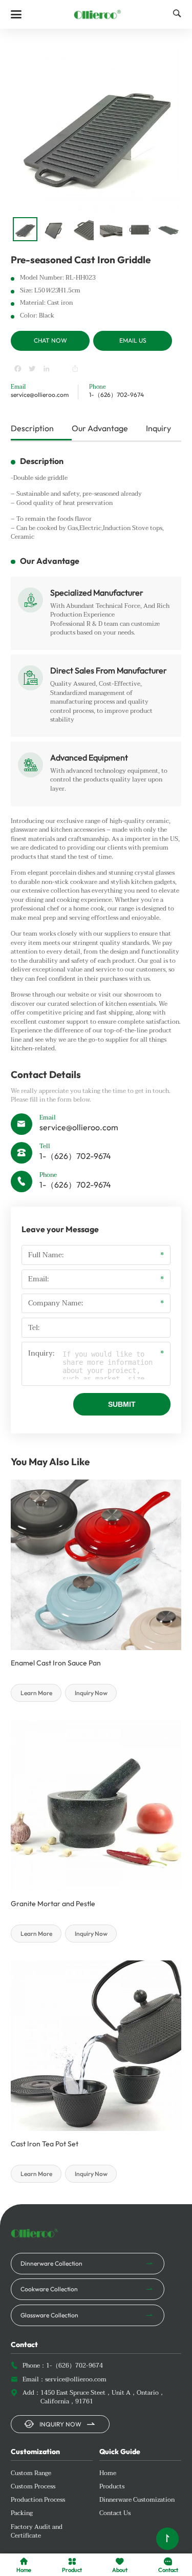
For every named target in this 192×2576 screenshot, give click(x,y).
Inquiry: (41, 1354)
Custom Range (31, 2474)
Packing (22, 2514)
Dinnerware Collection (51, 2263)
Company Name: (56, 1303)
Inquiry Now (91, 1693)
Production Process (38, 2500)
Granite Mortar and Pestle (53, 1904)
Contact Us (115, 2514)
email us (133, 340)
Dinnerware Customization (137, 2500)
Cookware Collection (49, 2289)
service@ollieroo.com (40, 395)
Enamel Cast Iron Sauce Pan (56, 1663)
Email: (38, 1279)
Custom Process (33, 2487)
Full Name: (46, 1255)
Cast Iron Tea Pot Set (45, 2144)
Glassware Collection (49, 2315)
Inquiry (158, 428)
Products (112, 2487)
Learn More (36, 1693)
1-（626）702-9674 (116, 395)
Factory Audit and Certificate (37, 2532)
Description (32, 428)
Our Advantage (100, 428)
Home (108, 2474)
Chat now (50, 340)
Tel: (34, 1328)
